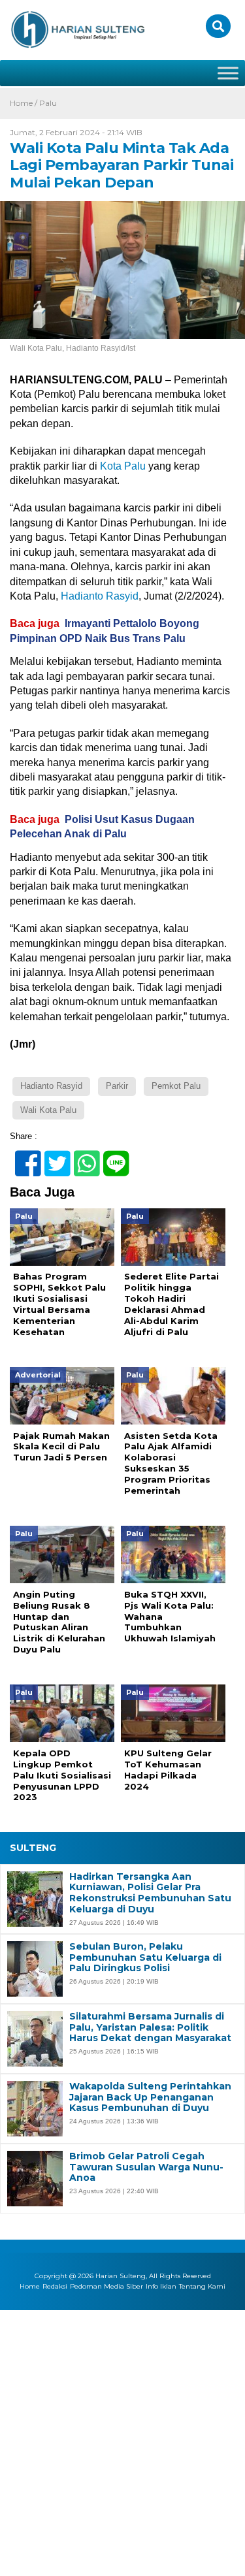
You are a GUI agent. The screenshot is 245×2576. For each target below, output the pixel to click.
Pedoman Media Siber (106, 2286)
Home (30, 2286)
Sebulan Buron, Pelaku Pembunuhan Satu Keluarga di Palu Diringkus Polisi (145, 1957)
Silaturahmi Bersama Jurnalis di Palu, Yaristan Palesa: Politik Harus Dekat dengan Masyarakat (150, 2027)
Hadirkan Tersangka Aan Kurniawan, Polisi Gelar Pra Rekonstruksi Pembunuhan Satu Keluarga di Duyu (150, 1893)
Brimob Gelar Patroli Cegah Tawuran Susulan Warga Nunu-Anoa (146, 2167)
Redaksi (55, 2286)
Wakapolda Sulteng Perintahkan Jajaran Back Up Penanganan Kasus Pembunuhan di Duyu (150, 2097)
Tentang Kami (202, 2286)
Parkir (117, 1086)
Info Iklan (161, 2286)
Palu (48, 103)
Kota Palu (123, 466)
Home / (24, 103)
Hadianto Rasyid (100, 596)
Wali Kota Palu (48, 1110)
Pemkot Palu (176, 1086)
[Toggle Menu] (228, 73)
